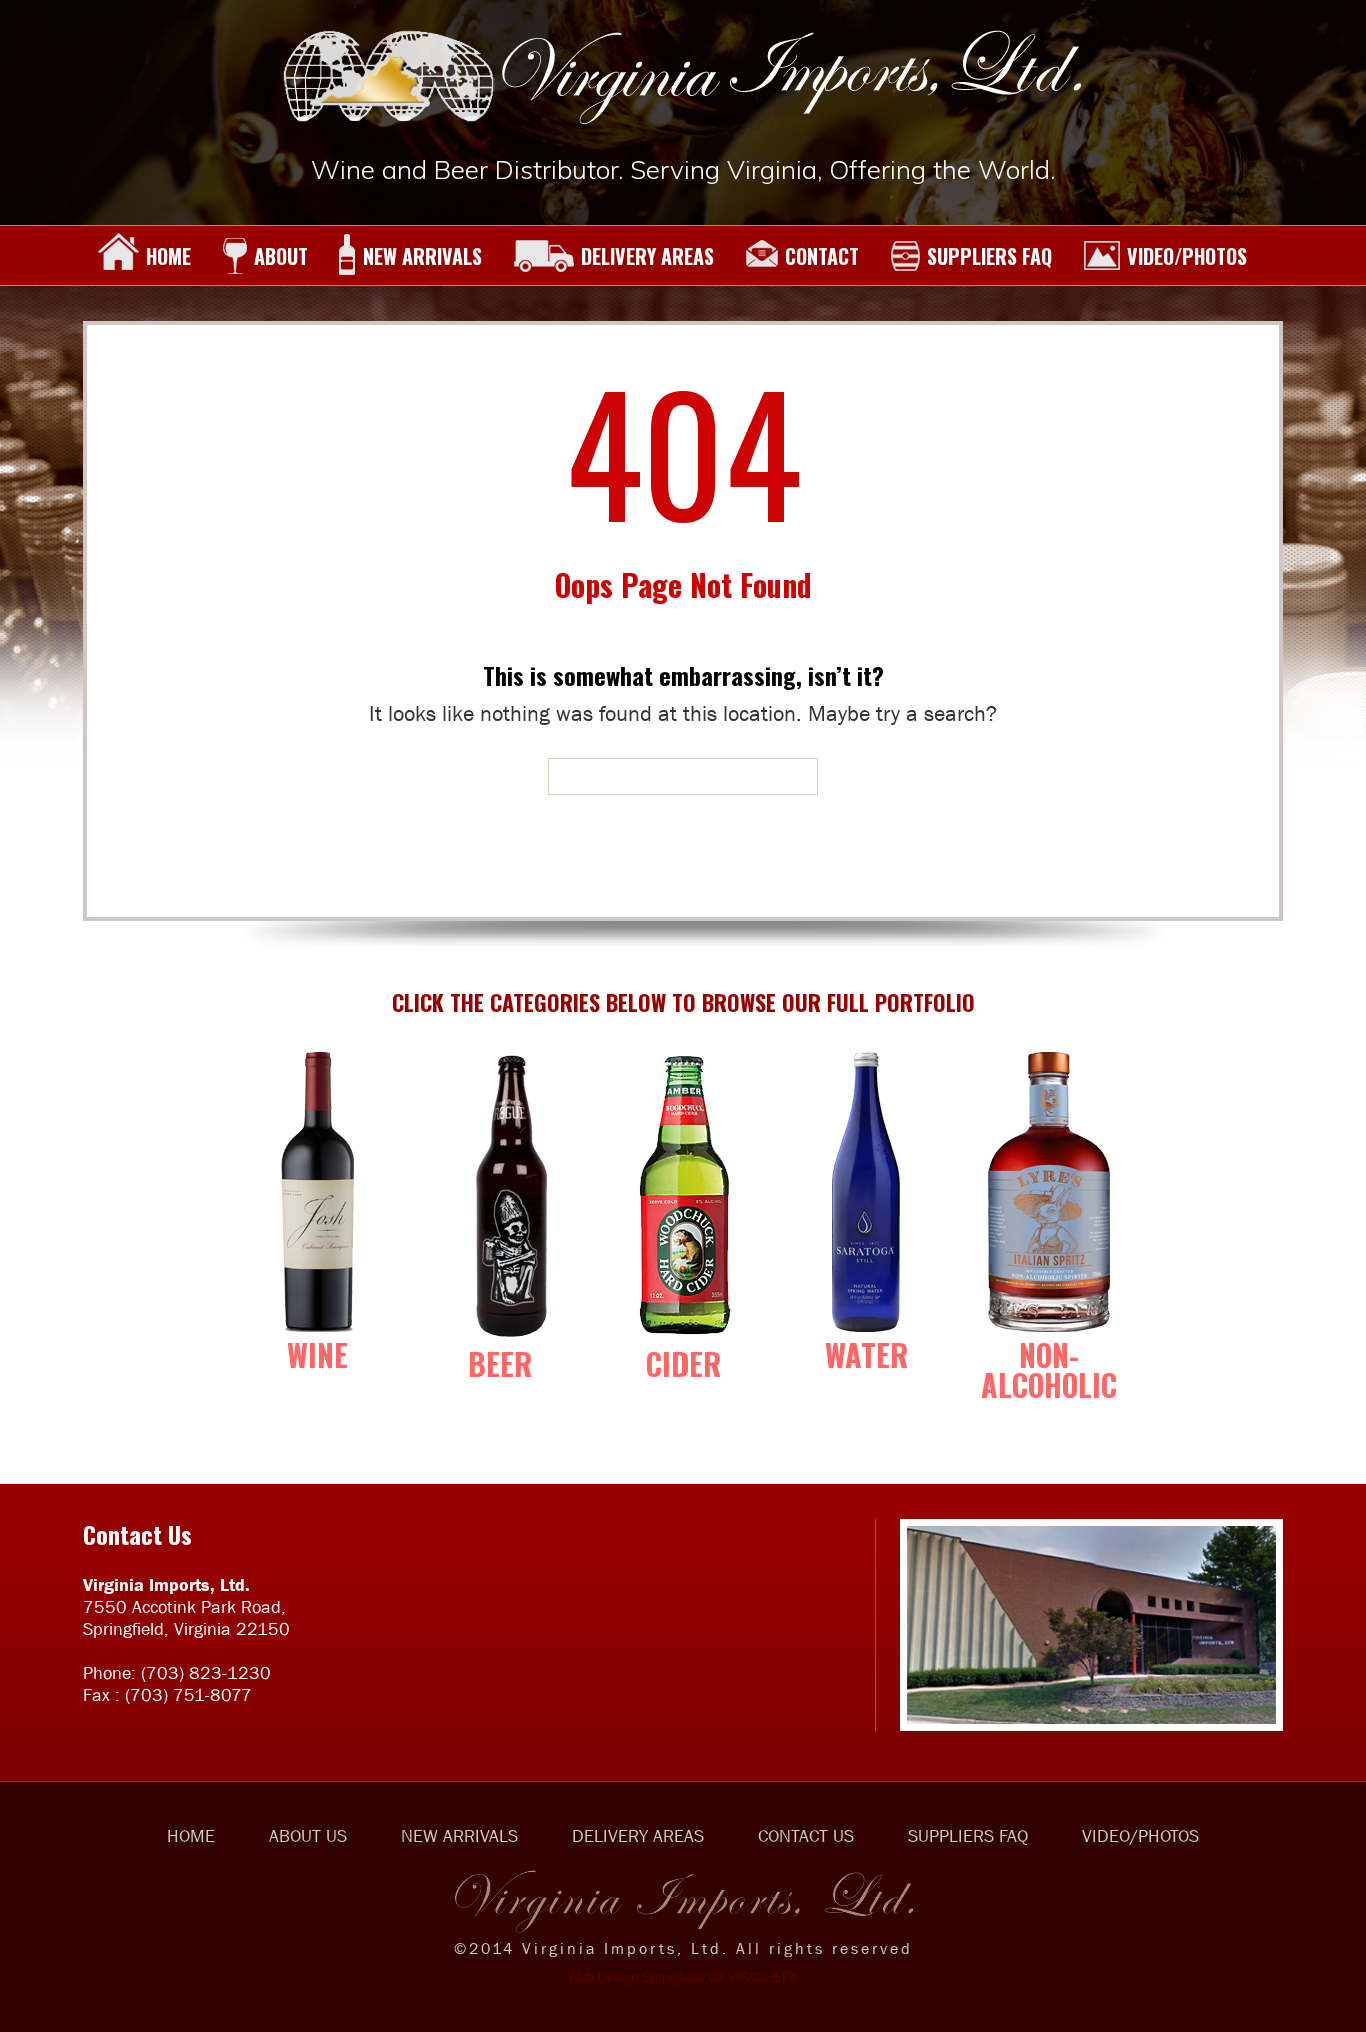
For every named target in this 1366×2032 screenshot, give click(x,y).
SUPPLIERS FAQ (989, 256)
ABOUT (281, 256)
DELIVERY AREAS (647, 256)
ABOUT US (308, 1836)
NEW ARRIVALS (422, 256)
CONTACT (822, 256)
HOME (168, 256)
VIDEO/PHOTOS (1187, 256)
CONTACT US (806, 1836)
